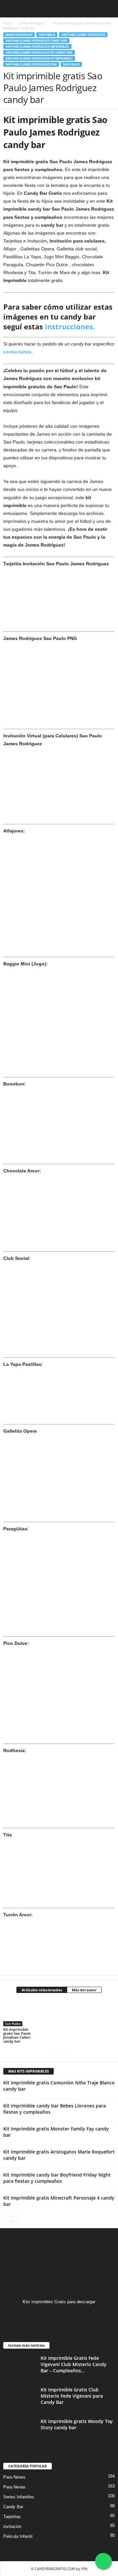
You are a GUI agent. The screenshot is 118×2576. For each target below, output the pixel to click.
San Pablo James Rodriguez (83, 35)
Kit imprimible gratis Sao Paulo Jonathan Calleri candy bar (17, 2035)
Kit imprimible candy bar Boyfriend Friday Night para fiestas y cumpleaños (57, 2178)
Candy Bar (13, 2507)
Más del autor (84, 1990)
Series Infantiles (19, 2497)
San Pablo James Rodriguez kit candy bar (39, 52)
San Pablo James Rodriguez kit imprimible (39, 58)
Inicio (8, 23)
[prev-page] (55, 2052)
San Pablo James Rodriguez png (31, 64)
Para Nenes (14, 2477)
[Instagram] (59, 2315)
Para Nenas (14, 2487)
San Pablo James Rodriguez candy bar (36, 41)
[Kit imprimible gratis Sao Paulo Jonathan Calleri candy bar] (21, 2013)
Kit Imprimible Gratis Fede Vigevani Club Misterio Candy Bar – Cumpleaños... (74, 2364)
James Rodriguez (32, 23)
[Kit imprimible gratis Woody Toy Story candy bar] (20, 2430)
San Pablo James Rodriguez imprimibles (37, 47)
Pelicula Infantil (18, 2536)
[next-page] (15, 2218)
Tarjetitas (12, 2517)
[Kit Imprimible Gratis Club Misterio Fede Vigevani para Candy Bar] (20, 2399)
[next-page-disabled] (63, 2052)
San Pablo (47, 35)
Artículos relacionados (42, 1990)
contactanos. (18, 352)
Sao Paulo (71, 64)
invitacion (12, 2526)
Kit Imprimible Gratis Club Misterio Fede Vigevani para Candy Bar (72, 2396)
